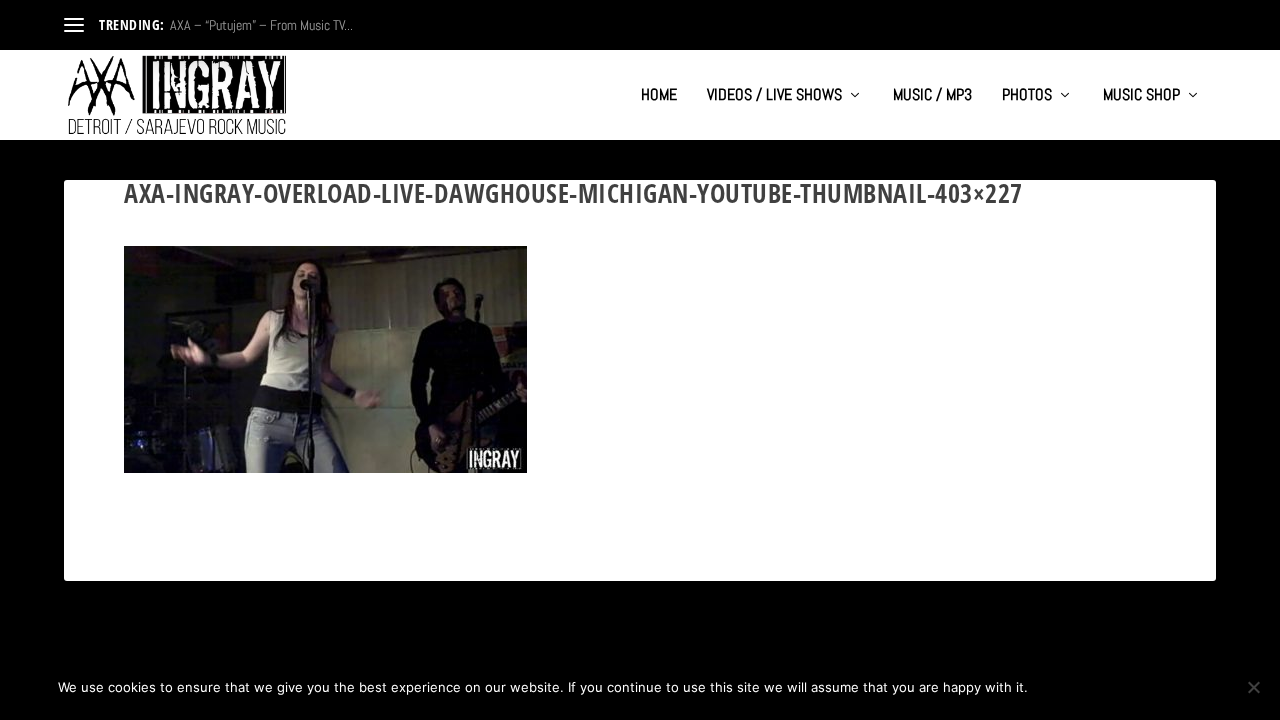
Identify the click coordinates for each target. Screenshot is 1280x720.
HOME (659, 96)
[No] (1253, 687)
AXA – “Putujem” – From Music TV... (261, 25)
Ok (1059, 687)
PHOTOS (1027, 96)
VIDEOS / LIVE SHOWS (774, 96)
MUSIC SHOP (1141, 96)
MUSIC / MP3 (932, 96)
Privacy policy (1156, 687)
